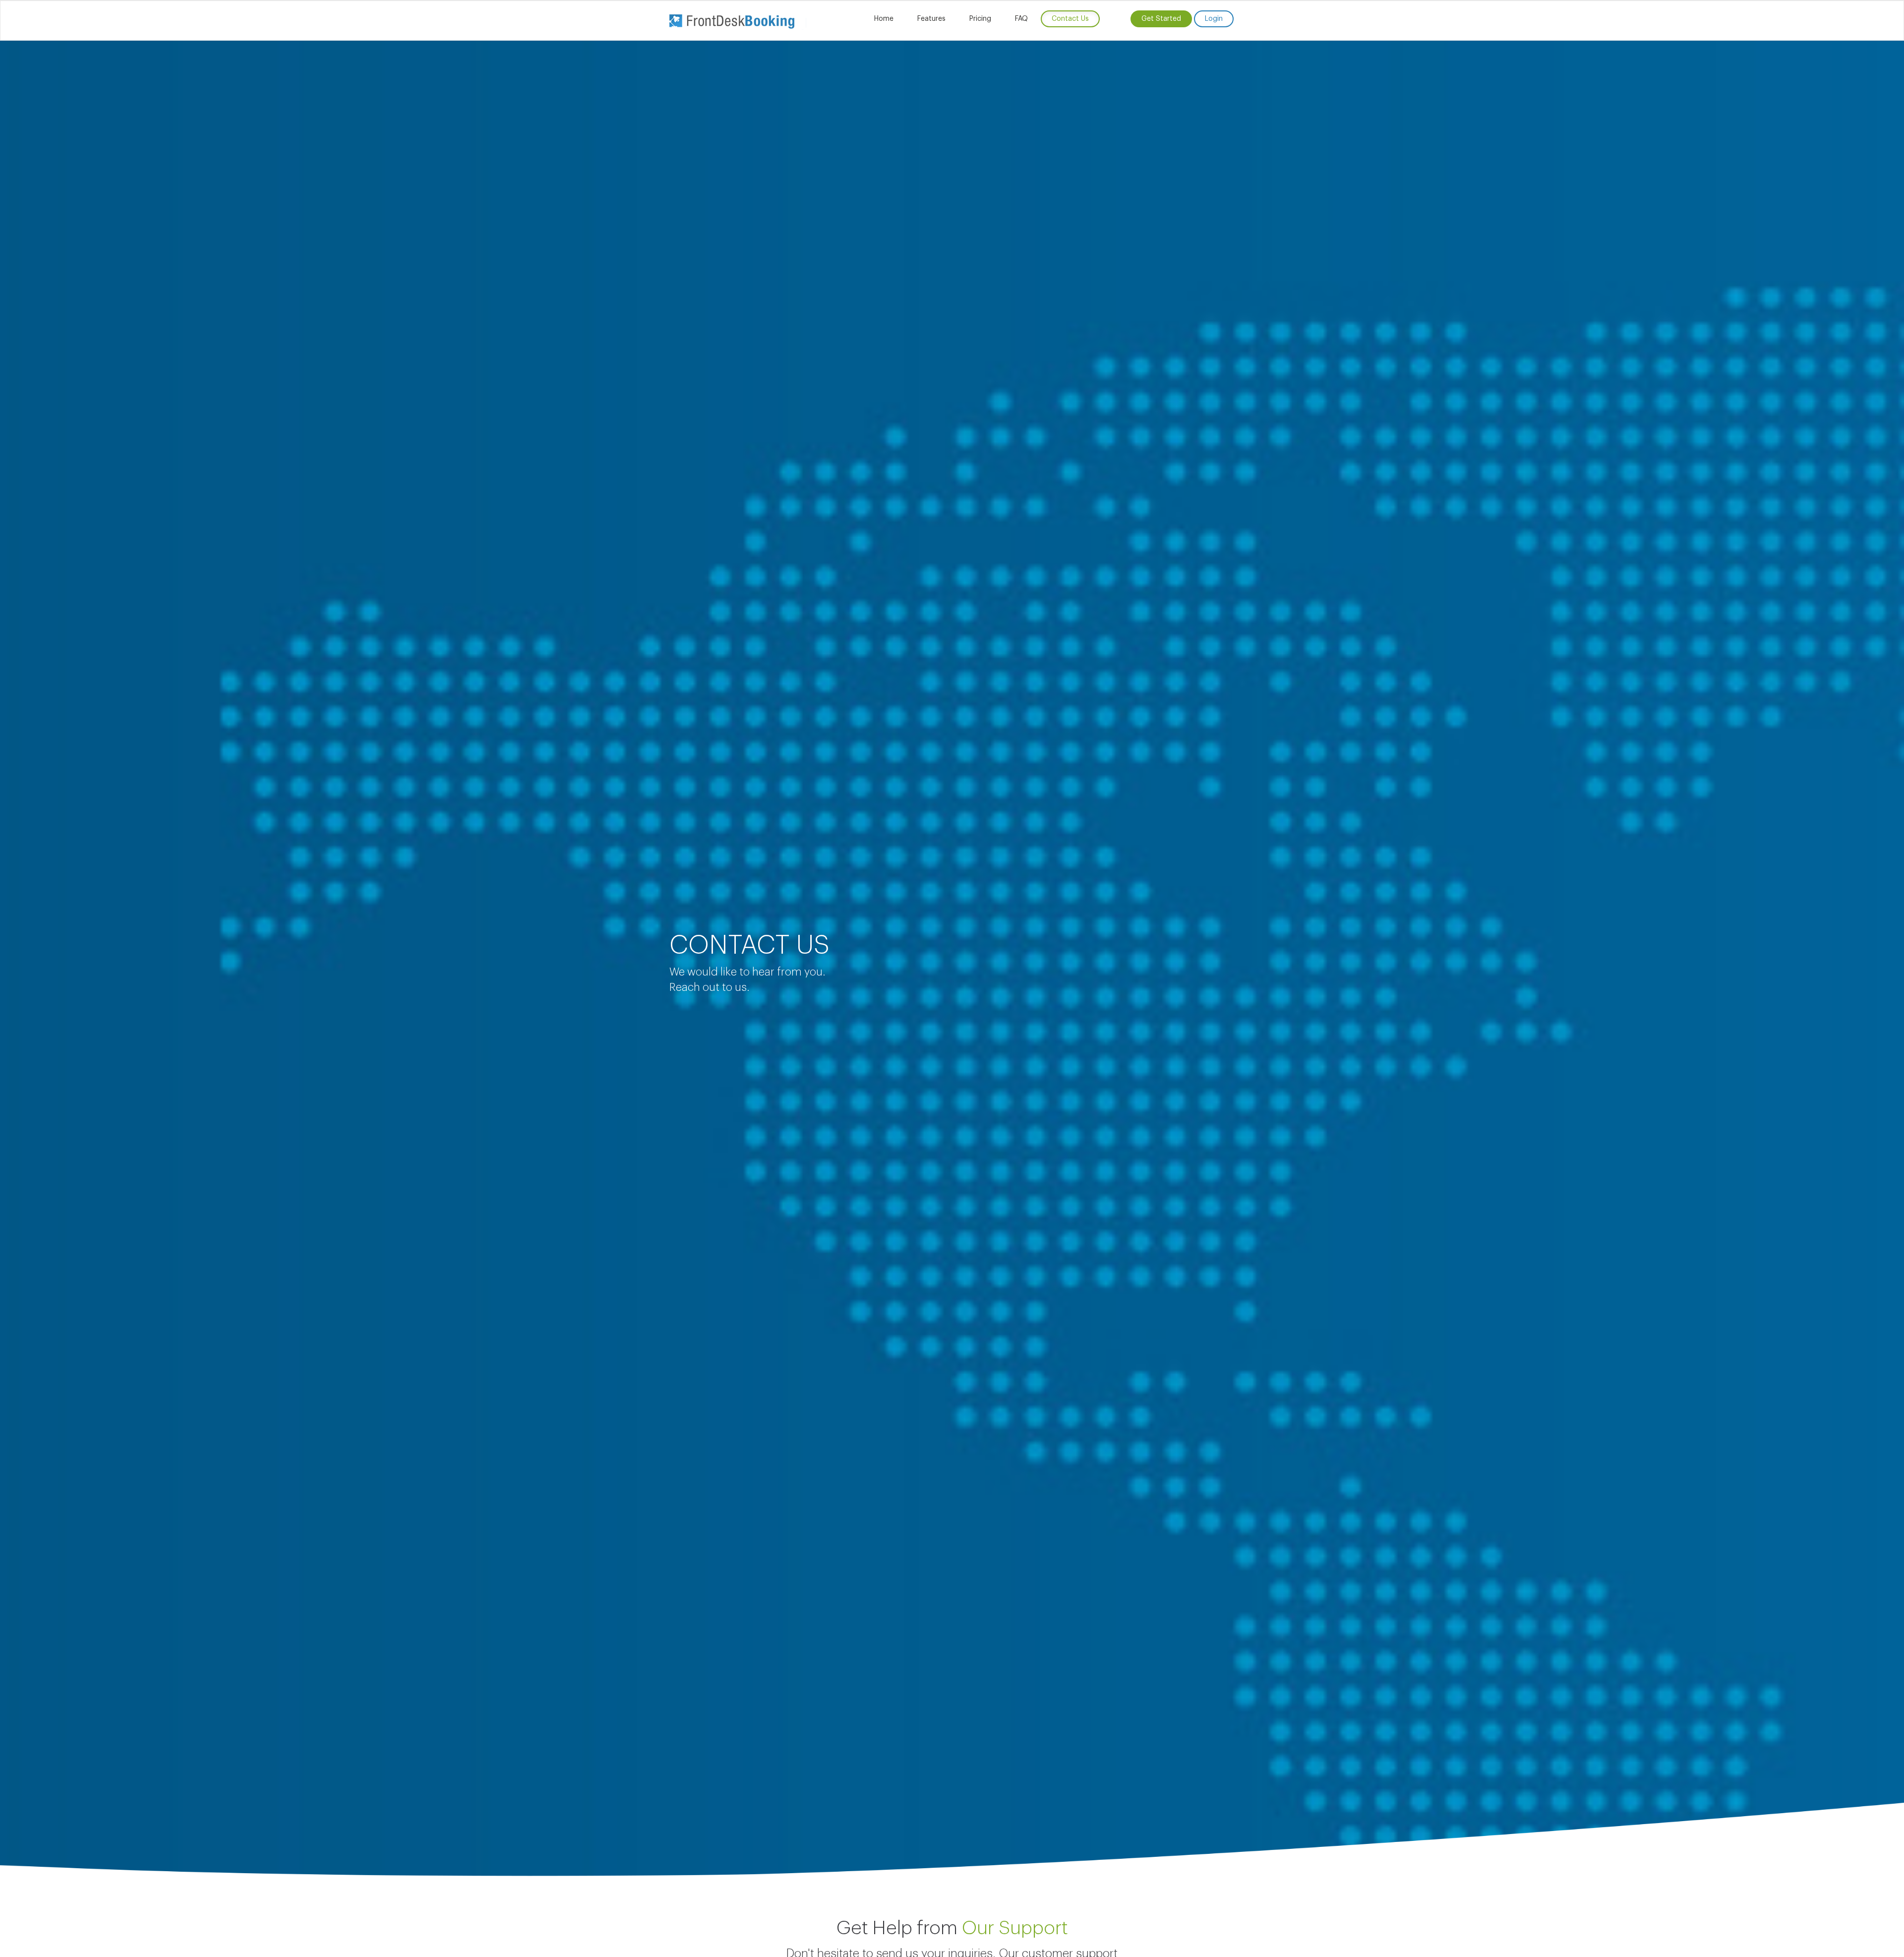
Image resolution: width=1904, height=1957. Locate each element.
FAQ (1021, 19)
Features (931, 19)
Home (884, 19)
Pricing (980, 19)
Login (1214, 19)
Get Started (1161, 19)
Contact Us (1070, 19)
